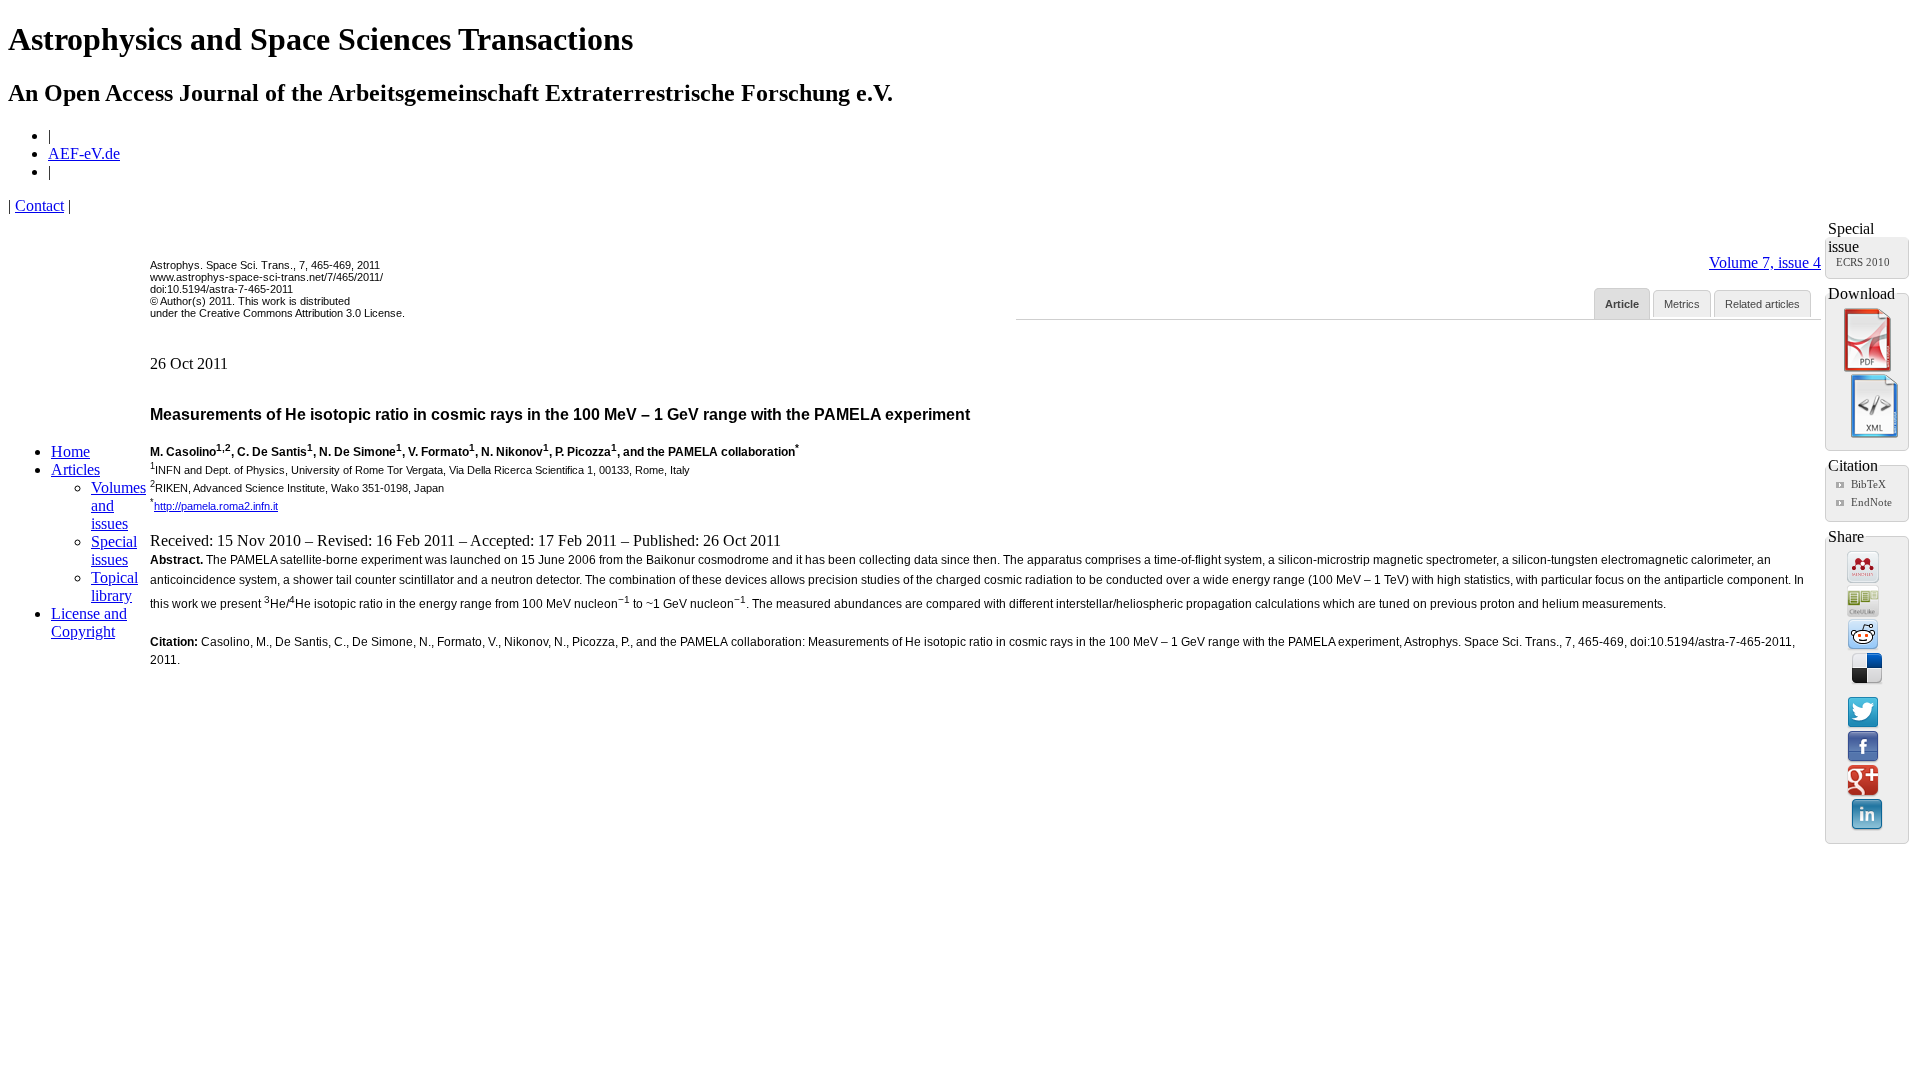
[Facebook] (1863, 748)
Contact (39, 205)
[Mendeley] (1863, 568)
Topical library (114, 586)
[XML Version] (1874, 434)
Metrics (1682, 304)
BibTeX (1868, 484)
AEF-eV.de (84, 153)
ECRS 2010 (1863, 262)
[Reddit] (1863, 636)
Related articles (1762, 304)
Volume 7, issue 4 (1765, 262)
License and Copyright (89, 622)
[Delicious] (1867, 670)
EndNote (1871, 502)
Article (1622, 304)
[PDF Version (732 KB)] (1867, 368)
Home (70, 451)
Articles (75, 469)
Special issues (114, 550)
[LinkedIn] (1867, 816)
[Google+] (1863, 782)
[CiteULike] (1863, 602)
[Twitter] (1863, 714)
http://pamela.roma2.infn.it (216, 506)
